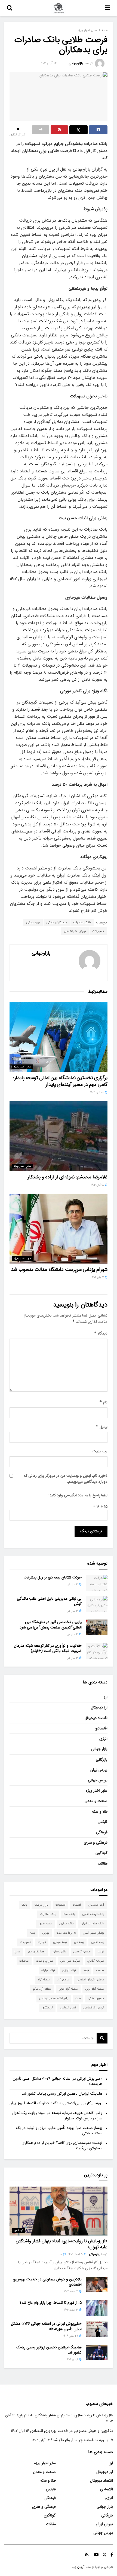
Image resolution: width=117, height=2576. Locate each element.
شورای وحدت (45, 1961)
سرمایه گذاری (96, 1961)
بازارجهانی (76, 63)
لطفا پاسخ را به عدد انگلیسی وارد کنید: (78, 1495)
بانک (24, 1905)
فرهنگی (102, 1832)
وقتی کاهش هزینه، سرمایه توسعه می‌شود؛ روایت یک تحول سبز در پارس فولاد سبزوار (57, 2116)
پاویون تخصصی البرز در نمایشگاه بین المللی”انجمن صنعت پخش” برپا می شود (51, 1625)
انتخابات (61, 1905)
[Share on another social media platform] (41, 130)
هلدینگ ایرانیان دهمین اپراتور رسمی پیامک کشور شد (62, 2094)
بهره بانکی (33, 922)
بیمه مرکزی (60, 1942)
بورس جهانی (98, 1780)
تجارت (42, 1942)
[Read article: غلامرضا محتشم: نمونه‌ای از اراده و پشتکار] (59, 1136)
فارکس (103, 1822)
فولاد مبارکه (48, 1970)
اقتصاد (77, 1905)
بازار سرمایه (41, 1905)
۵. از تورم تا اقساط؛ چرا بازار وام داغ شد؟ (51, 2303)
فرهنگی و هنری (96, 1843)
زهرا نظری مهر (37, 1952)
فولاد (86, 1970)
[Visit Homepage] (59, 8)
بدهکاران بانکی (57, 922)
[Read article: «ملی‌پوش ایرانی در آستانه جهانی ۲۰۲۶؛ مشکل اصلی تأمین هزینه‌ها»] (97, 2329)
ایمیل (102, 1427)
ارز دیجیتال (99, 1707)
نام (103, 1402)
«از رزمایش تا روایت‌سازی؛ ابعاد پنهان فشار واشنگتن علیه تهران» (62, 2244)
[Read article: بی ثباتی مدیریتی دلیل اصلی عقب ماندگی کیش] (97, 1604)
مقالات (103, 1863)
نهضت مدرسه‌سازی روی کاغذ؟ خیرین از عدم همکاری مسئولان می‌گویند (62, 2145)
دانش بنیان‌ (59, 1952)
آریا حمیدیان (96, 1905)
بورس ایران (99, 1770)
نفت (78, 1998)
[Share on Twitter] (79, 130)
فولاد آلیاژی (69, 1970)
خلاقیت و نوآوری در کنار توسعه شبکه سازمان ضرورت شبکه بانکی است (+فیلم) (48, 1648)
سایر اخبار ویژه (87, 30)
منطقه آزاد (44, 1980)
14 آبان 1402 (48, 63)
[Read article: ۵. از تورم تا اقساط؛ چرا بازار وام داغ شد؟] (97, 2308)
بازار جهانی (99, 1749)
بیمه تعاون (98, 1942)
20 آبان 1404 (97, 1093)
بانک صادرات (82, 922)
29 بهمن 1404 (71, 2336)
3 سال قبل (73, 1585)
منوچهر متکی (96, 1998)
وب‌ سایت (100, 1451)
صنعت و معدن (96, 1801)
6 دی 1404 (73, 2360)
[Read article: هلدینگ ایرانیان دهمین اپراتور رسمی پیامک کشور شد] (97, 2353)
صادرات (24, 1961)
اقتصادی (101, 1728)
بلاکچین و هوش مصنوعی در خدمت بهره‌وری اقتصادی (47, 2282)
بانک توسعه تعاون (93, 1914)
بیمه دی (79, 1942)
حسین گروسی (82, 1952)
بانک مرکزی (66, 1924)
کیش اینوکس (68, 2008)
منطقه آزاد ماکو (42, 1989)
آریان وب (78, 2567)
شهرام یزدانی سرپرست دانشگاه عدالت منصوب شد (59, 1270)
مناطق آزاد (63, 1980)
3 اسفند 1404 (71, 2310)
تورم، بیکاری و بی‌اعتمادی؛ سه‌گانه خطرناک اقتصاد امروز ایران (56, 2103)
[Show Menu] (108, 8)
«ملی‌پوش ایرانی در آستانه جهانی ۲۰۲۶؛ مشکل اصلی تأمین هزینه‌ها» (57, 2081)
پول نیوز (48, 169)
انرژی (103, 1739)
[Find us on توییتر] (104, 2555)
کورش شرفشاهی (75, 931)
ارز (106, 1697)
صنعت (100, 1970)
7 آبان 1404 (98, 1278)
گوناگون (101, 1853)
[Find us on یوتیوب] (96, 2555)
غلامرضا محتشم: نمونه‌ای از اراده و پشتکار (68, 1177)
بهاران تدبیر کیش (93, 1933)
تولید (101, 1952)
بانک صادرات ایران (92, 1924)
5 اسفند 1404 (76, 2254)
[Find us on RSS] (87, 2555)
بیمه (32, 1933)
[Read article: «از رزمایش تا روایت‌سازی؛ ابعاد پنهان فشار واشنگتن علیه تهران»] (59, 2211)
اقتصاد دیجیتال (96, 1718)
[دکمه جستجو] (10, 8)
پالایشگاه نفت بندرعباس (54, 1998)
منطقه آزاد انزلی (68, 1989)
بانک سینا (69, 1914)
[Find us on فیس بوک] (112, 2555)
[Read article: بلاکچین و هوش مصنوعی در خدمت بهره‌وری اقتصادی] (97, 2285)
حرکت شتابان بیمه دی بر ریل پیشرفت (53, 1577)
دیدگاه (101, 1333)
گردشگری (47, 2008)
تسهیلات (98, 931)
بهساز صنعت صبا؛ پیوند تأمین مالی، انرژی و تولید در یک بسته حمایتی (59, 2131)
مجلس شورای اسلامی (90, 1980)
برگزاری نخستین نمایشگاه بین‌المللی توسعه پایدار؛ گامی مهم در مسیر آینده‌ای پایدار (60, 1081)
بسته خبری (45, 1924)
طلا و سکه (100, 1812)
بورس (46, 1933)
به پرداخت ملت (66, 1933)
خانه (105, 30)
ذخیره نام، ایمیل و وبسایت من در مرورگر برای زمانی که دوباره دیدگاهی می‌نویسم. (66, 1479)
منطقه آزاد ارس (95, 1989)
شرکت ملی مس (70, 1961)
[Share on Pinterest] (59, 130)
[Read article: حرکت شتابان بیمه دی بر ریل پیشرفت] (97, 1583)
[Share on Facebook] (98, 130)
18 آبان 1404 (98, 1185)
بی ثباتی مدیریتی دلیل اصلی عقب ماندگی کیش (49, 1601)
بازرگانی (102, 1760)
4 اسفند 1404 (71, 2292)
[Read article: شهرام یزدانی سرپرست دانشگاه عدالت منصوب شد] (59, 1229)
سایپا (17, 1952)
